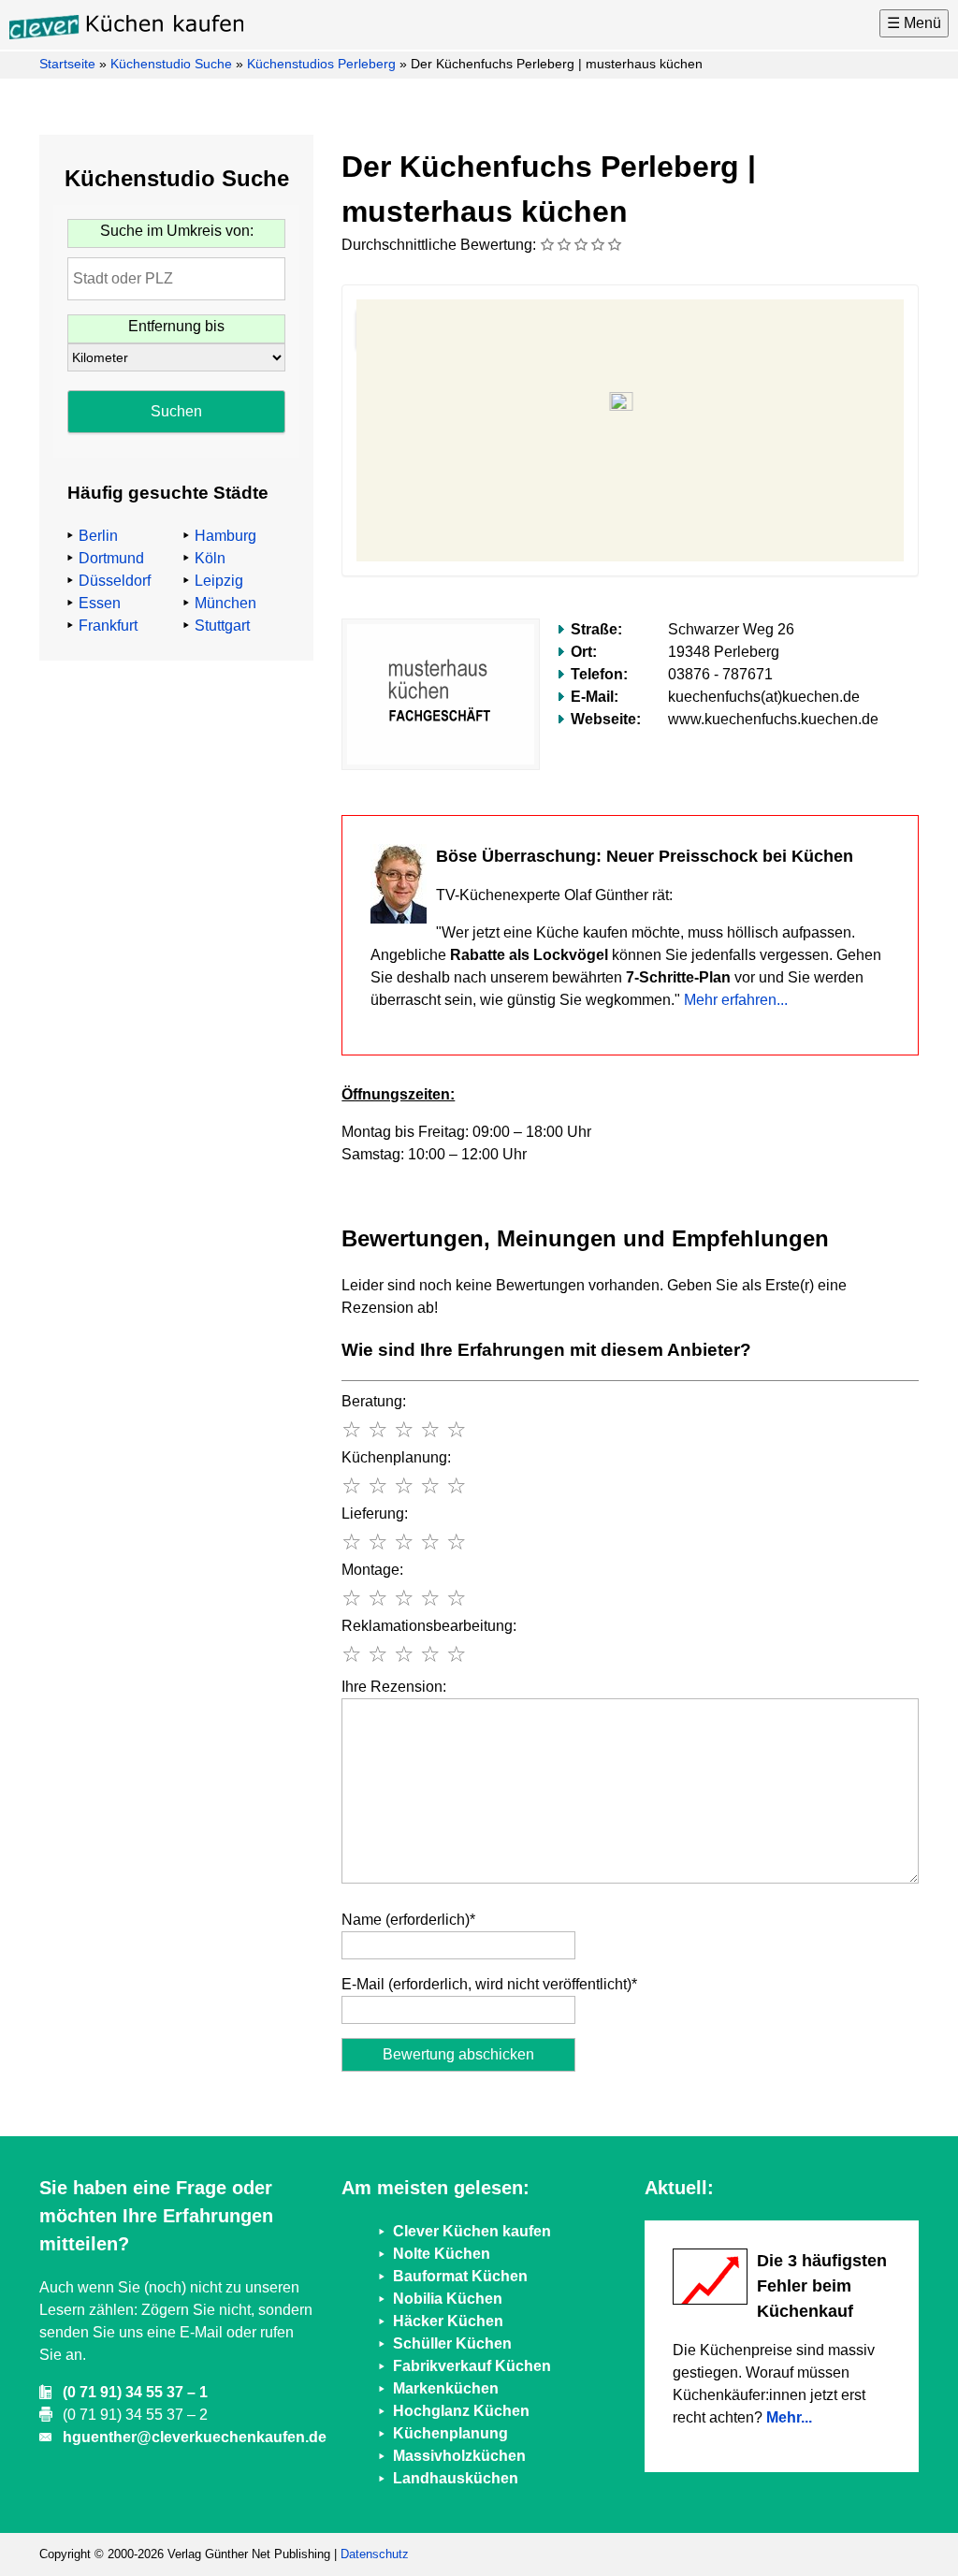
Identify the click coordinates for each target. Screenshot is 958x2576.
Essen (100, 603)
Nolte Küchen (442, 2254)
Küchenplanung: (396, 1457)
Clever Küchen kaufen (472, 2231)
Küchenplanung (450, 2433)
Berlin (98, 536)
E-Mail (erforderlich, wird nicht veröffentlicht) (489, 1984)
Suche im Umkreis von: (177, 231)
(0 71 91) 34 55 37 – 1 (135, 2392)
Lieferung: (375, 1514)
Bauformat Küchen (460, 2276)
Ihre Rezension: (394, 1687)
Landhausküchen (456, 2478)
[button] (630, 409)
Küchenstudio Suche (171, 64)
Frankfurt (108, 626)
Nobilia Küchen (448, 2299)
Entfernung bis (176, 326)
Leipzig (219, 581)
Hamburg (225, 536)
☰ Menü (914, 23)
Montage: (372, 1570)
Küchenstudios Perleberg (321, 64)
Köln (210, 558)
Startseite (67, 64)
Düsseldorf (115, 581)
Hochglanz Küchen (461, 2411)
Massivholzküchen (459, 2456)
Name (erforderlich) (408, 1920)
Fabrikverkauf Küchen (472, 2366)
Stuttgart (222, 626)
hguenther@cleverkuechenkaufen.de (195, 2437)
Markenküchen (446, 2388)
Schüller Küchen (452, 2343)
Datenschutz (375, 2554)
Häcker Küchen (448, 2321)
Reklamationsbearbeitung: (429, 1626)
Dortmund (111, 558)
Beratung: (374, 1401)
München (225, 603)
